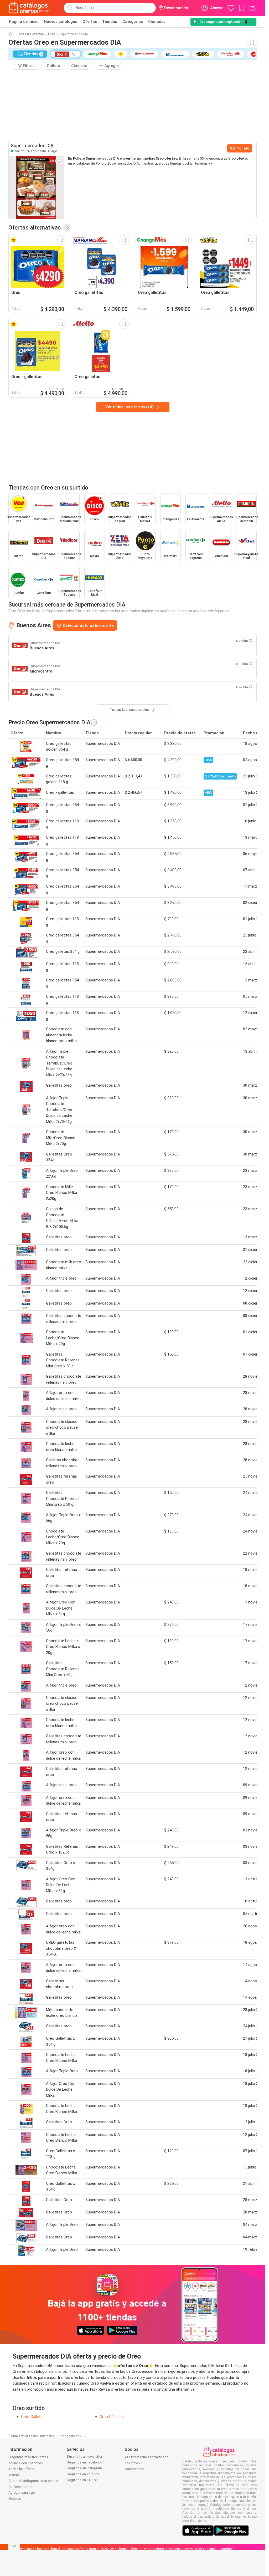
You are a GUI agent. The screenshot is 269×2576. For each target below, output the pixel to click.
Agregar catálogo (22, 2493)
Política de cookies (219, 2549)
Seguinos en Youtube (83, 2474)
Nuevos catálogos (61, 22)
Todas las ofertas (30, 34)
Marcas (14, 2475)
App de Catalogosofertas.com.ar (33, 2481)
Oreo (52, 34)
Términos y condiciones (147, 2549)
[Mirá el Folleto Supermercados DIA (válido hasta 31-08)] (36, 187)
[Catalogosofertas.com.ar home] (29, 8)
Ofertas (90, 22)
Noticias (15, 2499)
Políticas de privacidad (185, 2549)
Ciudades (157, 22)
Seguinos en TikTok (82, 2480)
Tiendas (110, 22)
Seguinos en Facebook (84, 2462)
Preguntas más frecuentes (28, 2457)
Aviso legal (118, 2549)
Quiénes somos (20, 2487)
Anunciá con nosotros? (26, 2463)
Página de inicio (24, 22)
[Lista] (252, 8)
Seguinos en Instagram (84, 2468)
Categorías (133, 22)
